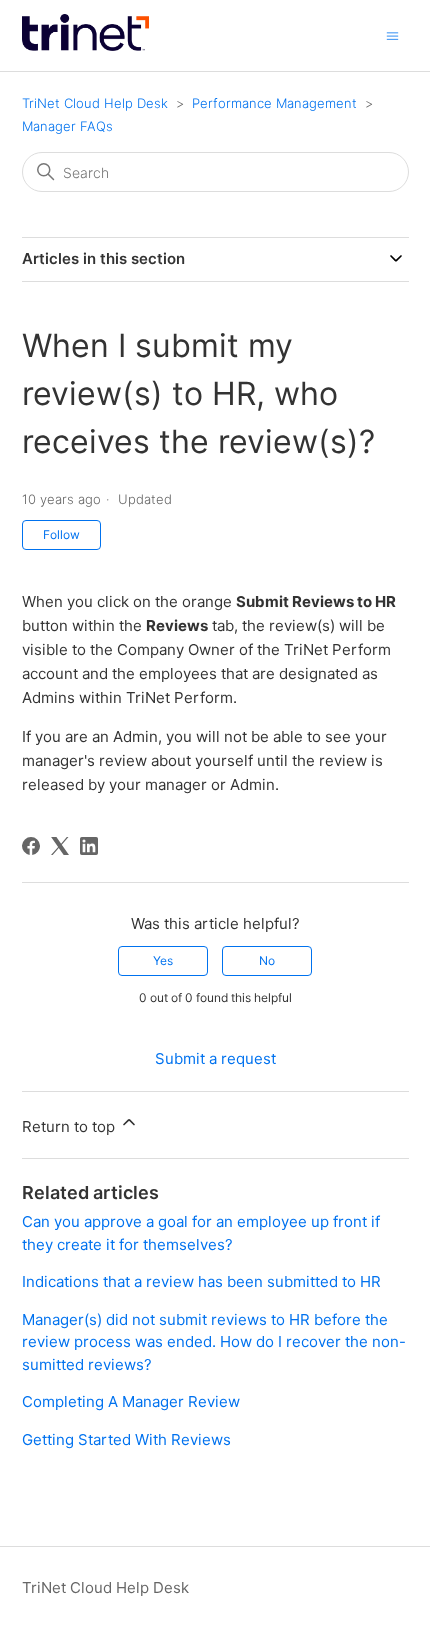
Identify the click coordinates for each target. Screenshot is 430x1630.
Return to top (70, 1126)
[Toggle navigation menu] (392, 34)
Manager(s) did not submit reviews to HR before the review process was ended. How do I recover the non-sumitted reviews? (214, 1342)
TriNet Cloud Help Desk (97, 103)
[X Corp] (60, 846)
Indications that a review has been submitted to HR (201, 1281)
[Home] (86, 45)
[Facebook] (31, 846)
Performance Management (274, 103)
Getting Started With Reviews (126, 1439)
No (267, 960)
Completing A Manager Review (131, 1401)
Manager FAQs (67, 126)
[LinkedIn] (89, 846)
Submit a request (215, 1058)
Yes (163, 960)
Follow (61, 534)
